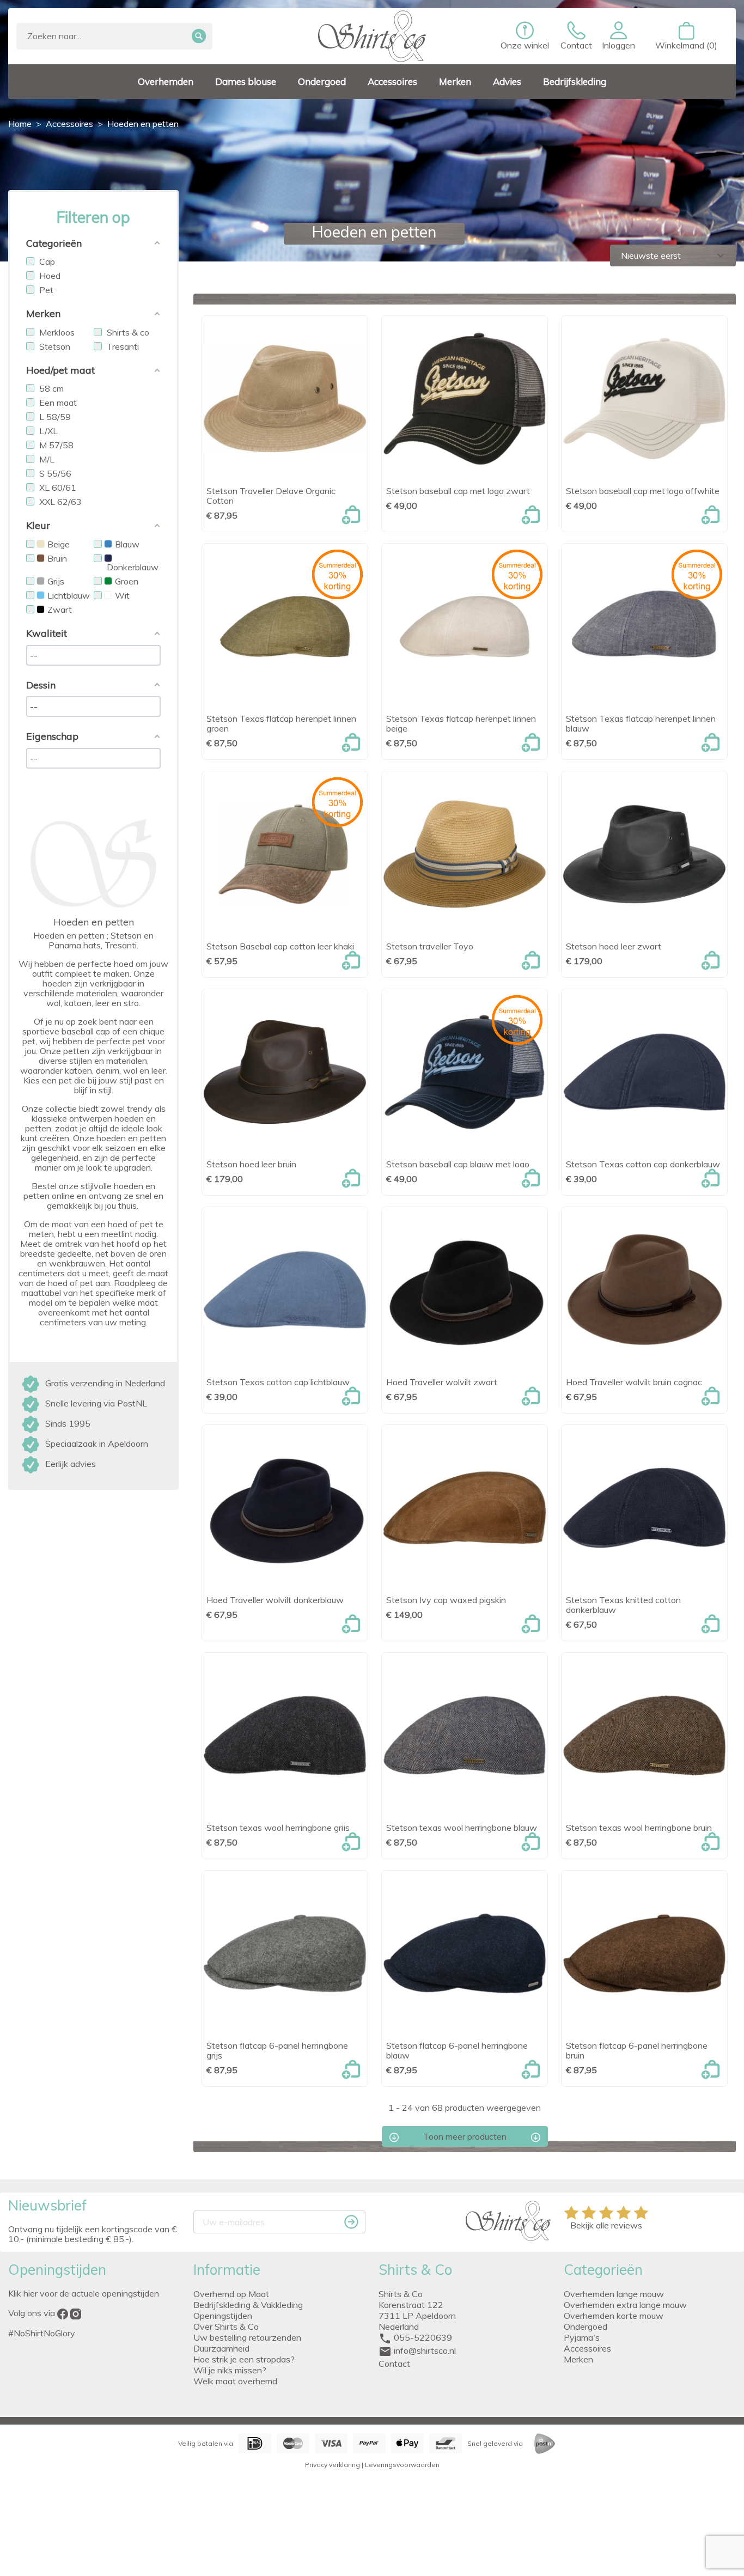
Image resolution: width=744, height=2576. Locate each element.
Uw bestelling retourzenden (247, 2337)
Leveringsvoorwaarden (402, 2465)
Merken (578, 2359)
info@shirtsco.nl (425, 2350)
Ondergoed (586, 2327)
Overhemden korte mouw (614, 2316)
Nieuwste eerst (674, 255)
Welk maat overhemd (235, 2381)
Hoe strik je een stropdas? (244, 2359)
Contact (394, 2364)
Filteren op (93, 217)
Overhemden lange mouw (614, 2294)
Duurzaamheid (221, 2348)
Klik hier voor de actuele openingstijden (84, 2293)
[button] (618, 36)
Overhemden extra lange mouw (625, 2305)
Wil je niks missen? (230, 2370)
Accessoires (587, 2348)
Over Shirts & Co (226, 2327)
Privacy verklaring (333, 2465)
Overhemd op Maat (231, 2294)
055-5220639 (423, 2337)
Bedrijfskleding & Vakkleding (248, 2305)
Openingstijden (223, 2316)
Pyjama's (582, 2337)
